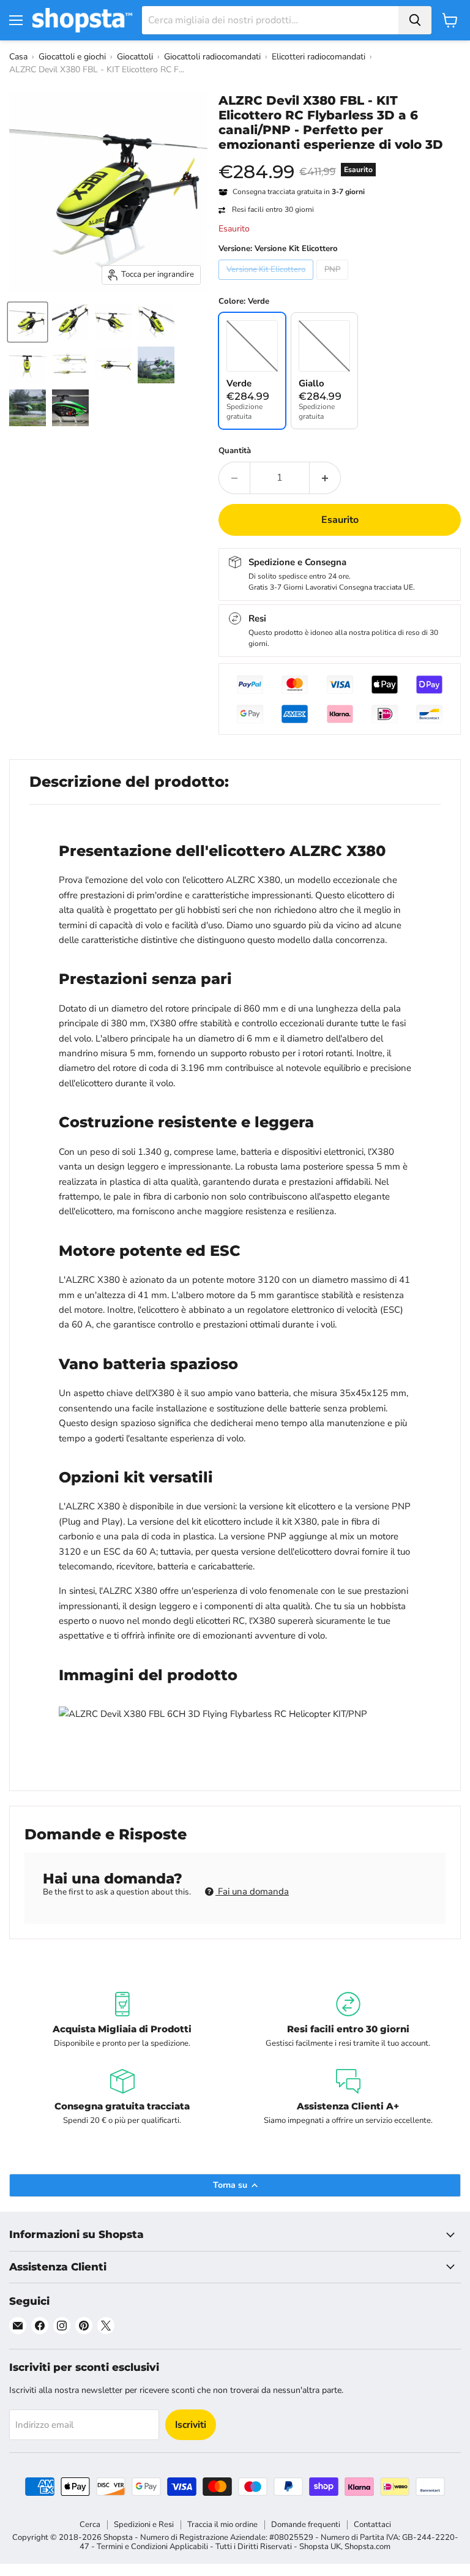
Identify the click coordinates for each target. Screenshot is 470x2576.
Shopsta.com (367, 2547)
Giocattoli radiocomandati (212, 57)
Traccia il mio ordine (222, 2525)
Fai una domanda (252, 1891)
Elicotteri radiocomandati (319, 57)
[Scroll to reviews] (340, 160)
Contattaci (372, 2525)
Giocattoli (135, 57)
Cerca (90, 2525)
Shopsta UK (320, 2547)
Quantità (235, 451)
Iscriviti (191, 2425)
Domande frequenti (306, 2525)
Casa (18, 57)
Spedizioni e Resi (144, 2525)
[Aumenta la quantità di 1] (325, 478)
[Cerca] (415, 20)
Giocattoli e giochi (72, 57)
